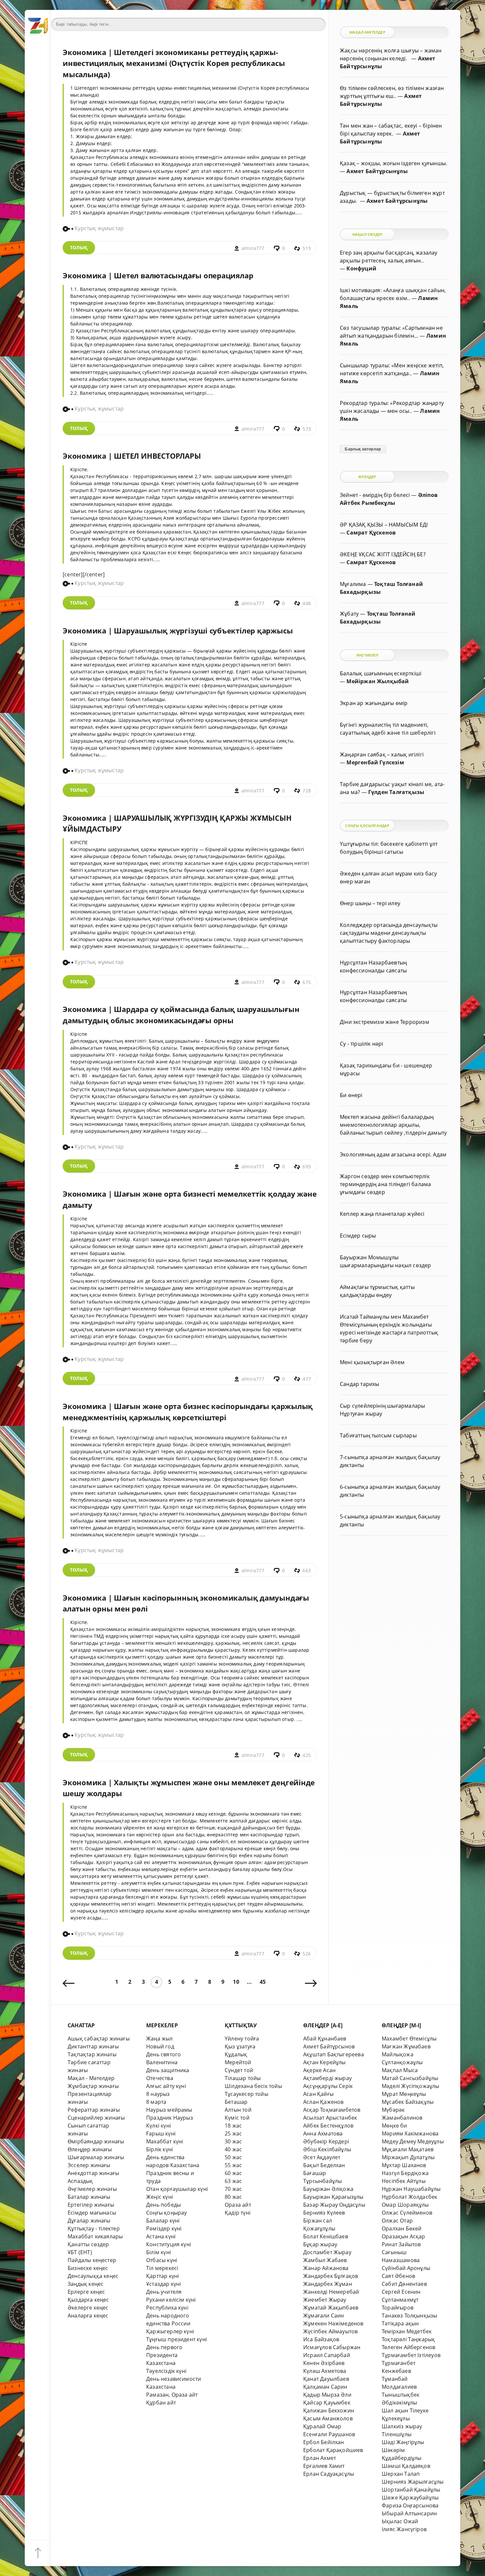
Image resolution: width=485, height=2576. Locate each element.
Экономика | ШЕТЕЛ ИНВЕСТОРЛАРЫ (132, 456)
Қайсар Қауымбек (327, 2403)
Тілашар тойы (243, 2078)
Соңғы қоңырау (167, 2213)
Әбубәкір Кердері (326, 2141)
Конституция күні (169, 2244)
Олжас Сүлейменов (407, 2213)
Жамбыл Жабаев (325, 2260)
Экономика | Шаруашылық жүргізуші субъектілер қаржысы (178, 631)
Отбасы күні (162, 2260)
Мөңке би (394, 2126)
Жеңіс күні (160, 2197)
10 (236, 1982)
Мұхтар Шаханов (404, 2165)
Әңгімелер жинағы (92, 2189)
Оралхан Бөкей (402, 2228)
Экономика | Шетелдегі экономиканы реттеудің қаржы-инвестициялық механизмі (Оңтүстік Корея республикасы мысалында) (174, 63)
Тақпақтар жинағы (92, 2054)
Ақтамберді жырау (327, 2078)
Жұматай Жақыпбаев (331, 2308)
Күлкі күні (159, 2126)
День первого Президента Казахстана (164, 2355)
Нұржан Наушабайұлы (411, 2189)
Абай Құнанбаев (325, 2039)
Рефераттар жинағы (94, 2110)
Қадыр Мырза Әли (327, 2395)
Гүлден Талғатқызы (396, 792)
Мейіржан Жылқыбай (378, 681)
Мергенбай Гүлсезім (375, 762)
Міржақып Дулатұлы (408, 2157)
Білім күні (159, 2252)
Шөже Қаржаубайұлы (410, 2498)
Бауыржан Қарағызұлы (333, 2197)
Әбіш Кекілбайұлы (327, 2149)
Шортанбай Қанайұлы (411, 2490)
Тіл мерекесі (162, 2268)
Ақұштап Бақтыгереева (334, 2054)
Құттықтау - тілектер (94, 2228)
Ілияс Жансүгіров (404, 2529)
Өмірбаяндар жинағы (96, 2141)
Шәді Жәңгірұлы (403, 2442)
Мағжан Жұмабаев (406, 2046)
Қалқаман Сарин (325, 2387)
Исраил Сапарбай (327, 2355)
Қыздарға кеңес (88, 2300)
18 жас (233, 2126)
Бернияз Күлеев (324, 2213)
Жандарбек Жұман (328, 2284)
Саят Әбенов (398, 2276)
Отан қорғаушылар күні (177, 2189)
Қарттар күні (162, 2276)
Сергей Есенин (401, 2292)
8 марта (156, 2102)
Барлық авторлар (363, 449)
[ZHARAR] (38, 23)
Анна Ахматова (323, 2133)
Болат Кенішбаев (326, 2236)
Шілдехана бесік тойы (253, 2086)
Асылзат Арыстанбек (330, 2118)
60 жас (233, 2173)
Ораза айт (238, 2205)
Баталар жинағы (89, 2197)
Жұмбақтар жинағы (93, 2086)
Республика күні (167, 2308)
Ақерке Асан (319, 2070)
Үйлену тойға (242, 2039)
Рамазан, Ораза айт (172, 2395)
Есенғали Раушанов (329, 2434)
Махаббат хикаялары (95, 2236)
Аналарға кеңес (88, 2315)
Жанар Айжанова (326, 2268)
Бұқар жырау (320, 2244)
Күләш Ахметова (325, 2371)
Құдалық (236, 2054)
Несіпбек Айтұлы (404, 2181)
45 (263, 1982)
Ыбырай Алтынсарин (409, 2513)
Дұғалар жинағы (89, 2221)
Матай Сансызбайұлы (410, 2078)
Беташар (236, 2102)
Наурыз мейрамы (169, 2110)
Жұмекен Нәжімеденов (333, 2323)
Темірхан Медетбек (407, 2331)
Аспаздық (80, 2181)
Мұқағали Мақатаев (408, 2149)
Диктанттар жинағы (93, 2046)
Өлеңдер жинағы (90, 2149)
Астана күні (161, 2236)
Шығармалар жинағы (96, 2157)
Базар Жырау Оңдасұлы (334, 2205)
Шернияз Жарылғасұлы (413, 2482)
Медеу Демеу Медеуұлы (413, 2141)
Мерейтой (238, 2062)
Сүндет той (239, 2070)
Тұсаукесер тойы (246, 2094)
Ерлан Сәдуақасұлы (329, 2474)
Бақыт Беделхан (324, 2165)
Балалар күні (163, 2221)
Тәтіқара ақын (400, 2323)
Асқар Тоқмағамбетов (332, 2110)
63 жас (233, 2181)
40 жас (233, 2149)
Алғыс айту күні (166, 2086)
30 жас (233, 2141)
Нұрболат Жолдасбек (409, 2197)
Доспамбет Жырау (327, 2252)
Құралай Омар (322, 2426)
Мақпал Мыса (400, 2070)
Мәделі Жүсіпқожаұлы (411, 2086)
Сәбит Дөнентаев (404, 2284)
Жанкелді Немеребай (331, 2292)
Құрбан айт (161, 2403)
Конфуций (361, 268)
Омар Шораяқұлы (405, 2205)
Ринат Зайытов (401, 2244)
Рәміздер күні (164, 2228)
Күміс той (237, 2118)
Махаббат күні (165, 2141)
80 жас (233, 2197)
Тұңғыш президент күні (177, 2339)
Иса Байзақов (321, 2339)
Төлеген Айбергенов (408, 2347)
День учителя (164, 2292)
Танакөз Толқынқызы (409, 2315)
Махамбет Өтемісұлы (409, 2039)
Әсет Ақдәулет (322, 2157)
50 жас (233, 2157)
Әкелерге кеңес (88, 2308)
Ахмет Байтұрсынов (329, 2046)
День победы (163, 2205)
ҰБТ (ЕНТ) (80, 2252)
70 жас (233, 2189)
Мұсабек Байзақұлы (408, 2102)
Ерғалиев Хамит (324, 2466)
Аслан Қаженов (323, 2102)
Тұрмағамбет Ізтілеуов (411, 2355)
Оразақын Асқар (404, 2236)
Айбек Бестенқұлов (328, 2126)
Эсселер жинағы (89, 2165)
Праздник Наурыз (170, 2118)
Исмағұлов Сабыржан (332, 2347)
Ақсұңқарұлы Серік (328, 2086)
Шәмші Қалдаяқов (406, 2466)
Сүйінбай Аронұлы (406, 2268)
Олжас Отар (397, 2221)
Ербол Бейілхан (324, 2442)
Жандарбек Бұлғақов (331, 2276)
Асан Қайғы (318, 2094)
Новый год (160, 2046)
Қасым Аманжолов (328, 2418)
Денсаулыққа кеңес (93, 2276)
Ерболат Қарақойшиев (333, 2450)
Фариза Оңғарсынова (410, 2505)
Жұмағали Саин (324, 2315)
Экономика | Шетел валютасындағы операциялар (158, 276)
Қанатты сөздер (88, 2244)
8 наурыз (158, 2094)
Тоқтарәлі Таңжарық (408, 2339)
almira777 (253, 248)
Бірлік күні (160, 2149)
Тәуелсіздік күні (166, 2371)
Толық (79, 247)
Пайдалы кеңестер (92, 2260)
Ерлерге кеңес (86, 2292)
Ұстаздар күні (164, 2284)
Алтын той (238, 2110)
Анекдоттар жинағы (93, 2173)
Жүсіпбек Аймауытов (330, 2331)
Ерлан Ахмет (320, 2458)
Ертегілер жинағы (91, 2205)
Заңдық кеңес (85, 2284)
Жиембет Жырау (325, 2300)
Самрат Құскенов (371, 533)
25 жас (233, 2133)
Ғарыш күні (161, 2133)
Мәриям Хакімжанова (410, 2133)
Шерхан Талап (401, 2474)
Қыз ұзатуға (240, 2046)
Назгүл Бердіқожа (405, 2173)
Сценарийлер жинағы (96, 2118)
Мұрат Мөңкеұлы (404, 2094)
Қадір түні (238, 2213)
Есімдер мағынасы (92, 2213)
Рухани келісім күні (171, 2300)
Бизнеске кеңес (88, 2268)
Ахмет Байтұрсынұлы (377, 171)
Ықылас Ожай (400, 2521)
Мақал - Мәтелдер (91, 2078)
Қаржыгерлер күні (170, 2331)
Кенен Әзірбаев (324, 2363)
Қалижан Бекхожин (329, 2410)
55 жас (233, 2165)
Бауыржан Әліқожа (328, 2189)
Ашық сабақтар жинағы (99, 2039)
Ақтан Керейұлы (324, 2062)
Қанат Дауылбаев (326, 2379)
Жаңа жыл (160, 2039)
